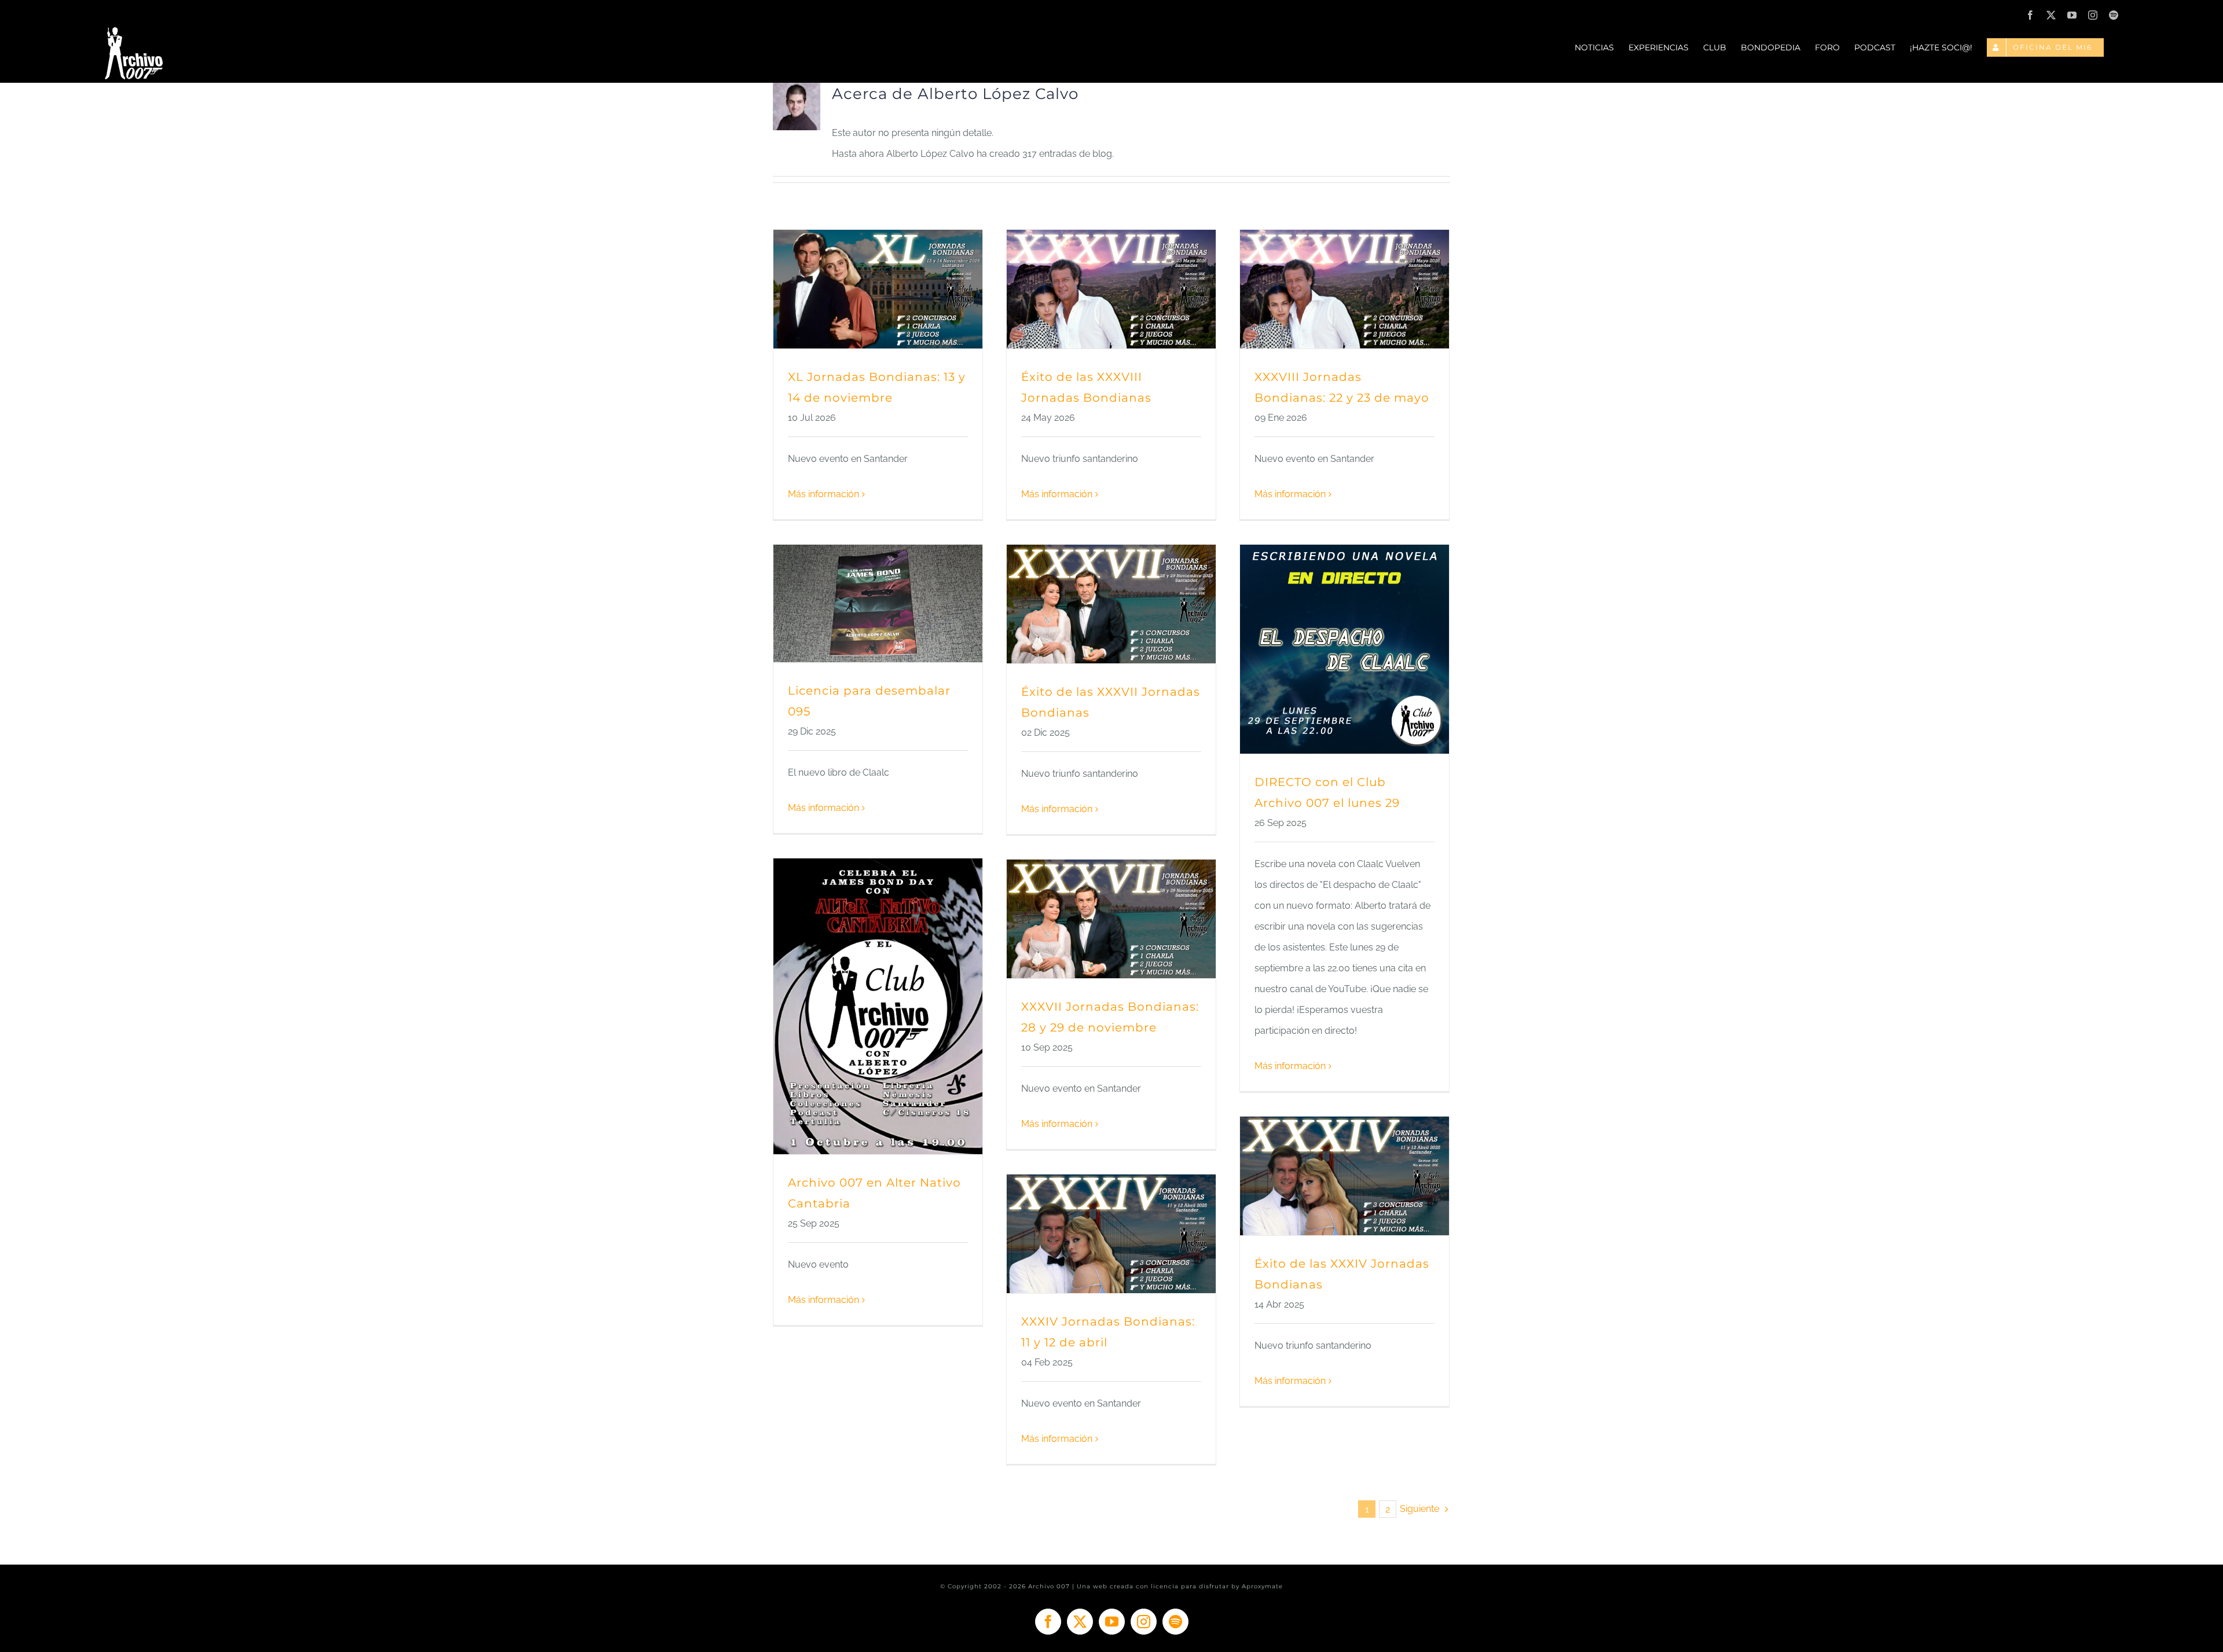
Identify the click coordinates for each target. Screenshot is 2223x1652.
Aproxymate (1262, 1586)
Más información (823, 494)
